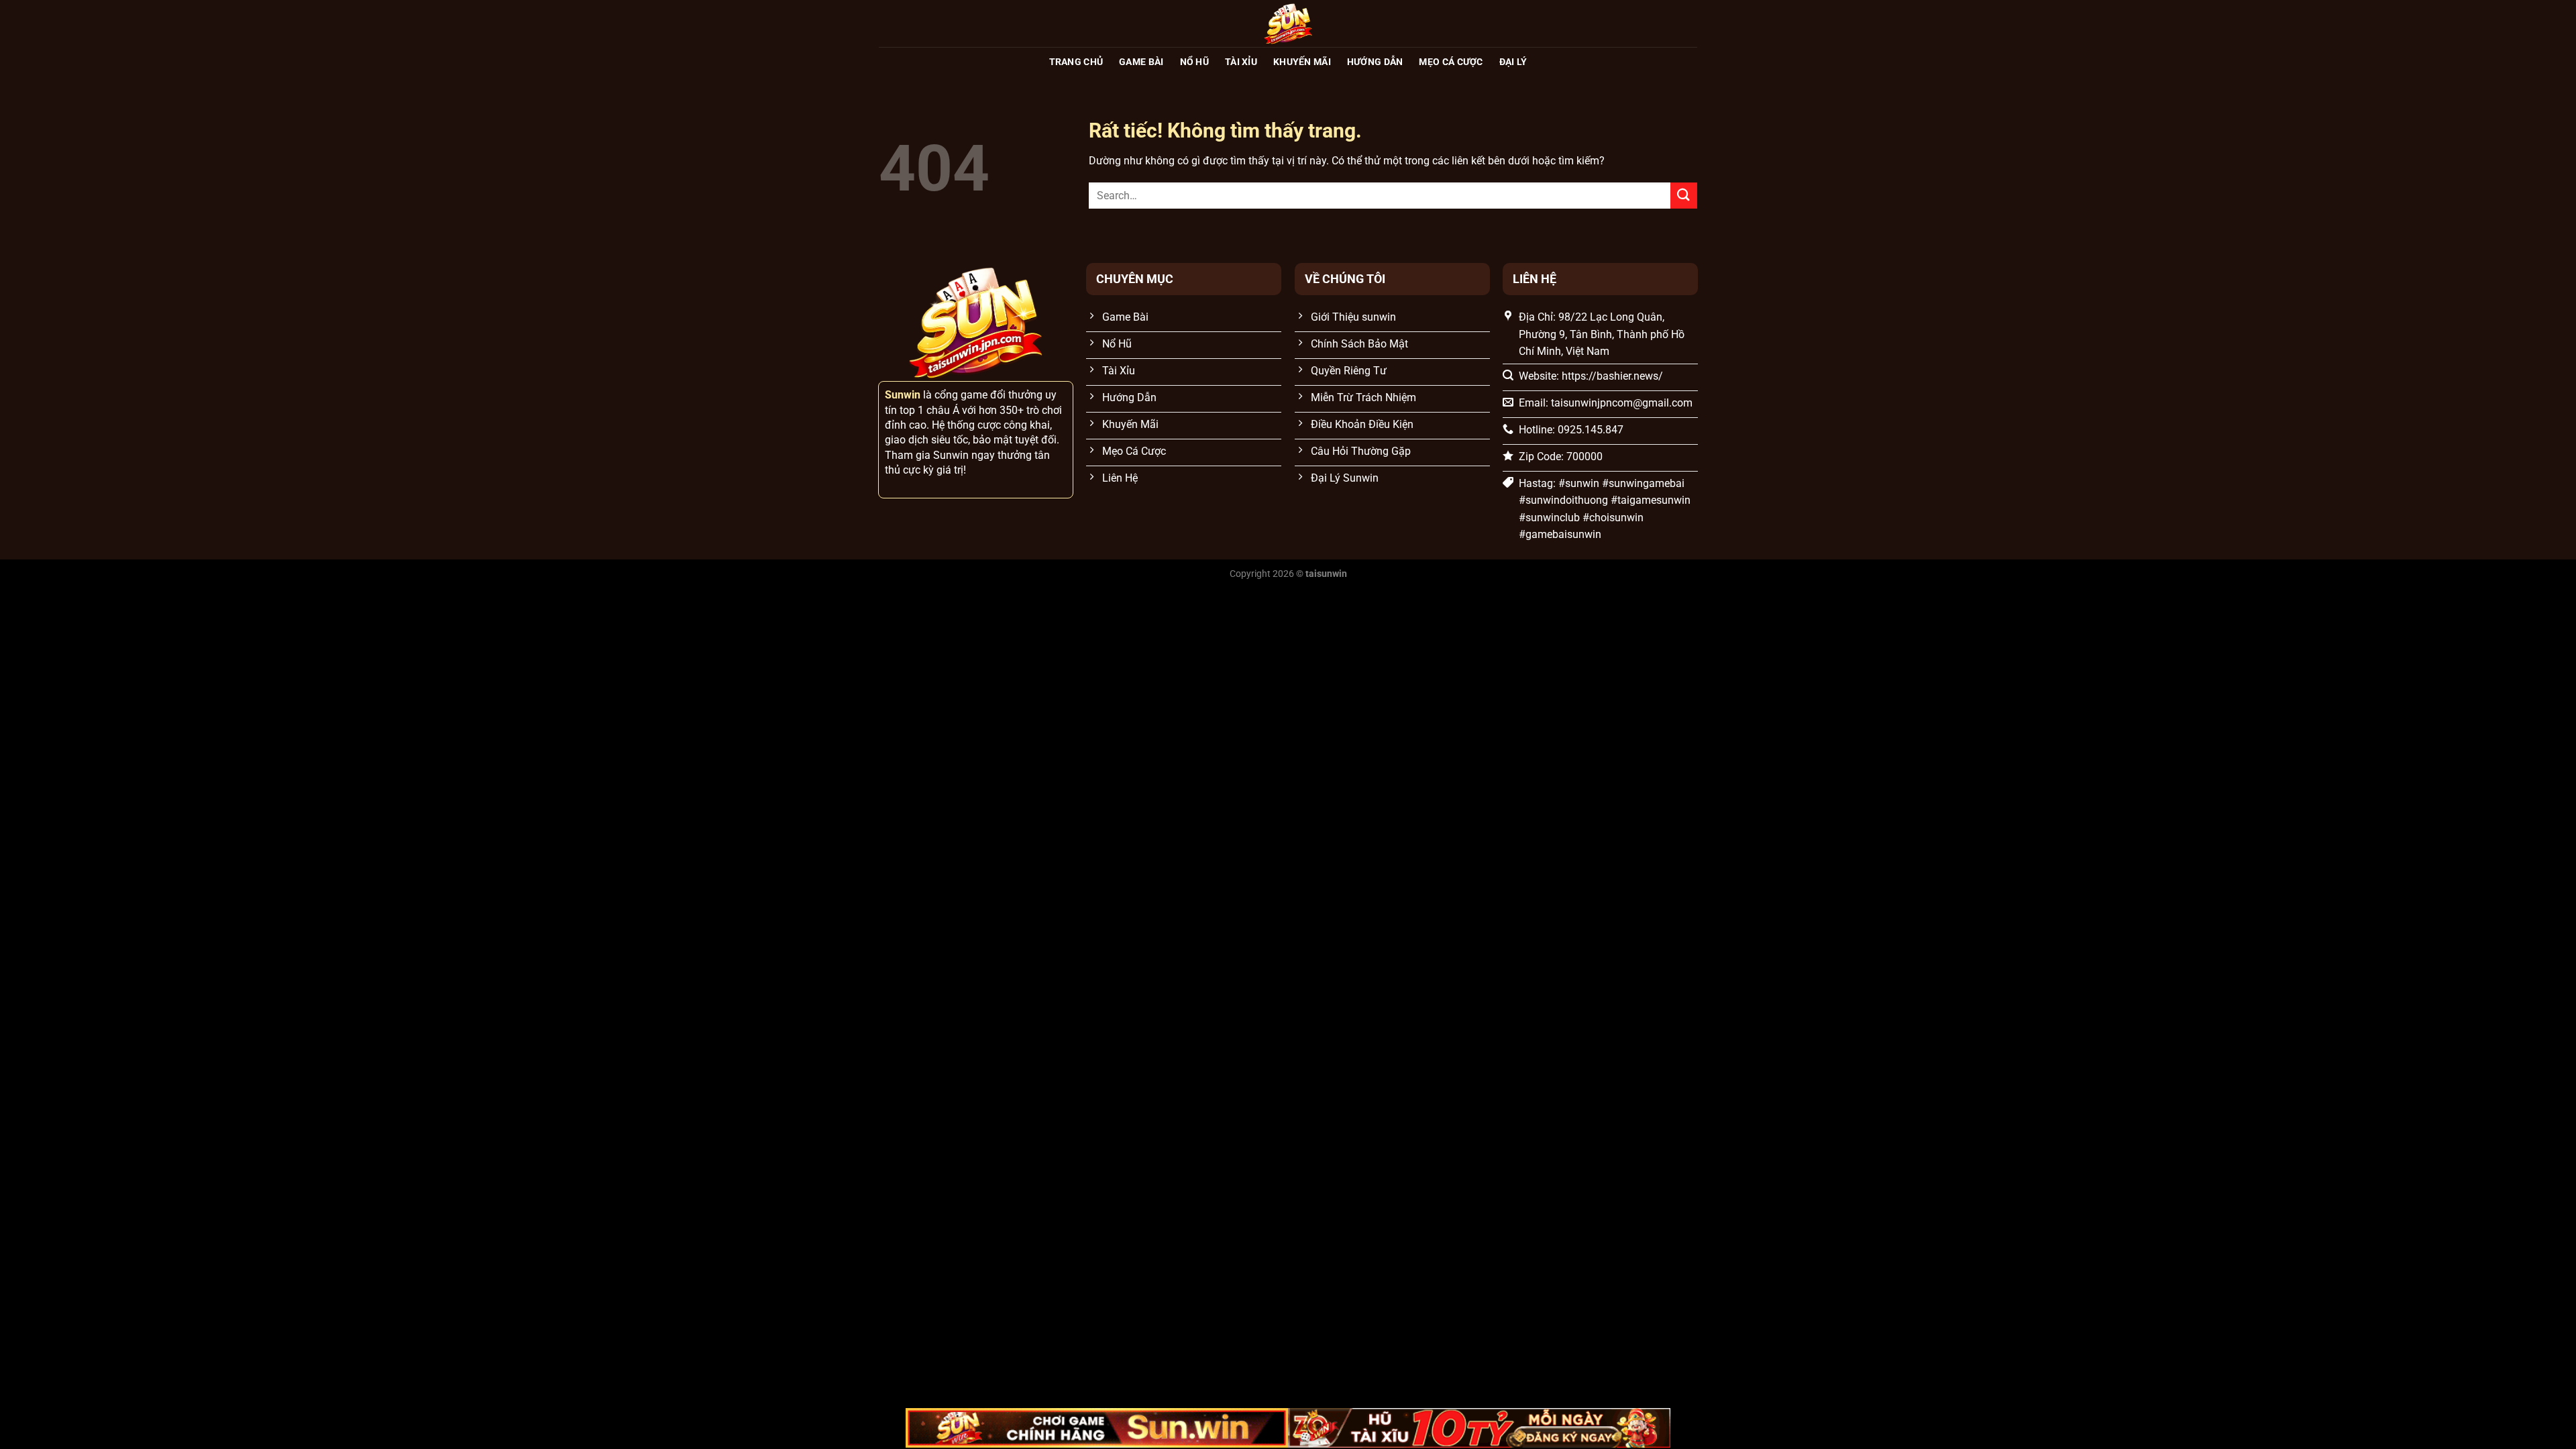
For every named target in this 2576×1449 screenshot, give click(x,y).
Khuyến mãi (1302, 62)
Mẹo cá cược (1451, 62)
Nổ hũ (1194, 62)
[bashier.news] (1288, 23)
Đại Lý (1513, 62)
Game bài (1141, 62)
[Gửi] (1684, 196)
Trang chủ (1076, 62)
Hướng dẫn (1375, 62)
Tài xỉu (1241, 62)
